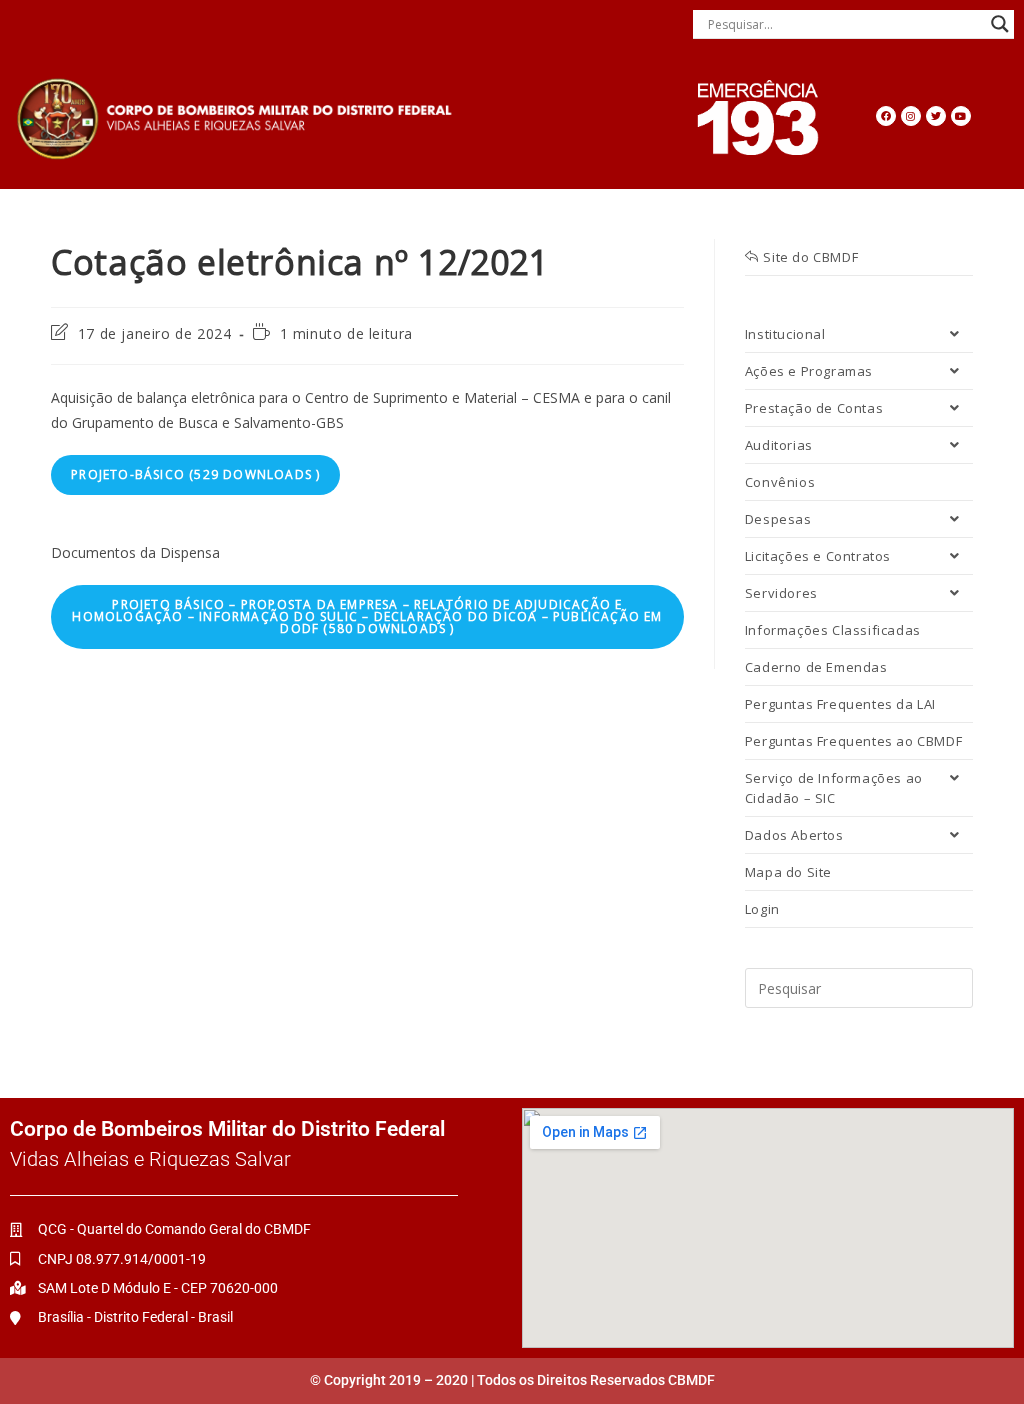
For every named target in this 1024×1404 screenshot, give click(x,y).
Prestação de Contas (814, 408)
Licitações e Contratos (818, 556)
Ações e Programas (809, 371)
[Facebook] (886, 116)
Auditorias (779, 445)
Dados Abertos (794, 835)
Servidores (781, 593)
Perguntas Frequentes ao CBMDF (853, 741)
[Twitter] (936, 116)
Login (762, 909)
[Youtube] (961, 116)
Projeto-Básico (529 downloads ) (195, 474)
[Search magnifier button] (1000, 24)
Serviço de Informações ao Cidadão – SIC (834, 788)
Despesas (778, 519)
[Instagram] (911, 116)
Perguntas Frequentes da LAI (840, 704)
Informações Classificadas (833, 630)
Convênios (780, 482)
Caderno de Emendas (816, 667)
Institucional (785, 334)
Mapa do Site (788, 872)
